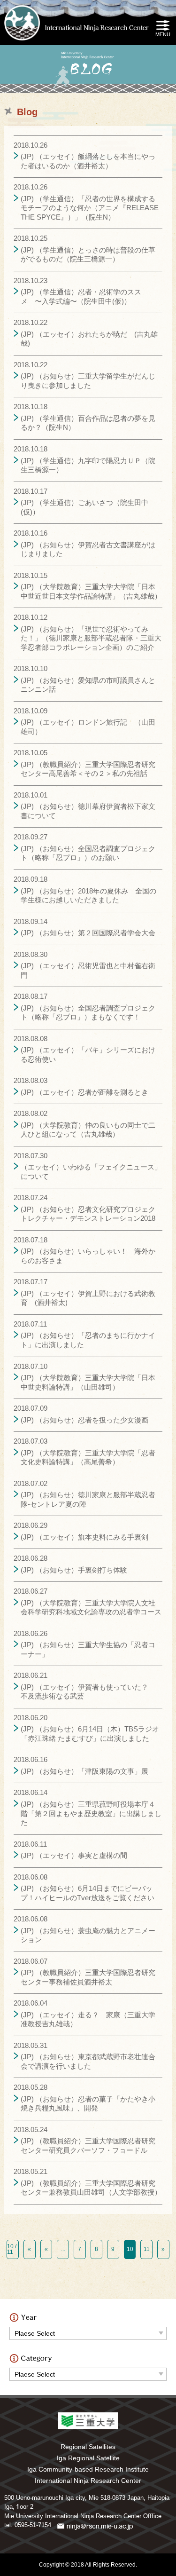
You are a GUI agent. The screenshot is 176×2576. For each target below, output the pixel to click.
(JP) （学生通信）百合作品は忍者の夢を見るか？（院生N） (88, 423)
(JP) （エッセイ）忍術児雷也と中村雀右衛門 (88, 970)
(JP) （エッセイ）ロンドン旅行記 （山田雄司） (88, 727)
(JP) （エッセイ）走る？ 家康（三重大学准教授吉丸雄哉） (88, 2019)
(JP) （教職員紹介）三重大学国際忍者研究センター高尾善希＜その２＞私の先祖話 (88, 769)
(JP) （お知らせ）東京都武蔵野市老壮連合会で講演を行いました (88, 2061)
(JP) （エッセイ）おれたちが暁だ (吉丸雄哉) (89, 339)
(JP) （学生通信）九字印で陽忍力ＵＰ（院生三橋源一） (88, 465)
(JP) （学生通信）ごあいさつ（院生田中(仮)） (84, 507)
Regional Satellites (88, 2447)
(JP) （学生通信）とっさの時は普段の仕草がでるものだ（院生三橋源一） (88, 255)
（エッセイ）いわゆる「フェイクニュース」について (91, 1172)
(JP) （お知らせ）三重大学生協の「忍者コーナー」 (88, 1649)
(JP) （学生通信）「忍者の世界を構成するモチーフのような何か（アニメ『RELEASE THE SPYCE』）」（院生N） (90, 208)
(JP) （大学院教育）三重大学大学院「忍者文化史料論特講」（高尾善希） (88, 1458)
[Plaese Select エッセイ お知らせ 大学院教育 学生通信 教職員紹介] (88, 2372)
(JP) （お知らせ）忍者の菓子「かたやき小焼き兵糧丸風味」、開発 (88, 2104)
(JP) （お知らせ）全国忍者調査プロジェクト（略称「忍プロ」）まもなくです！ (88, 1013)
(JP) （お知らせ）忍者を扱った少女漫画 (84, 1420)
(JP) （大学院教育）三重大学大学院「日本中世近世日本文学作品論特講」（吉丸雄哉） (91, 591)
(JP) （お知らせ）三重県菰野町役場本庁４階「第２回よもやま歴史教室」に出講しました (91, 1813)
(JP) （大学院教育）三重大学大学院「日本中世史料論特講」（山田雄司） (88, 1382)
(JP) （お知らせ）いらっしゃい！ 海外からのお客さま (88, 1256)
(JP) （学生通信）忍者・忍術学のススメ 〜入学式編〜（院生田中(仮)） (81, 296)
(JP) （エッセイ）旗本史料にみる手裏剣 (84, 1537)
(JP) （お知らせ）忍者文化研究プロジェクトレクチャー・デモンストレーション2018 (88, 1214)
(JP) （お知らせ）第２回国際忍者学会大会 (88, 933)
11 (147, 2249)
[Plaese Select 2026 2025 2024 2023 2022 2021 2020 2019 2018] (88, 2331)
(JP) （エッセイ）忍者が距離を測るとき (84, 1092)
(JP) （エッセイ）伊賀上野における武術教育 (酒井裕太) (88, 1298)
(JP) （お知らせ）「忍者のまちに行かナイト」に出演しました (88, 1340)
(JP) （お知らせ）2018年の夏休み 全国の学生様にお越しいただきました (88, 896)
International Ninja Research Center (88, 2481)
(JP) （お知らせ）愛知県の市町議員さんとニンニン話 (88, 685)
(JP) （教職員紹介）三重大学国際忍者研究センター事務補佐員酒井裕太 (88, 1977)
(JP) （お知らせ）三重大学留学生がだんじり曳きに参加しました (88, 381)
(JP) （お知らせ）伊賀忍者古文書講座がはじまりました (88, 549)
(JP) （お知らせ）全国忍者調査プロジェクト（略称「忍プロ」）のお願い (88, 853)
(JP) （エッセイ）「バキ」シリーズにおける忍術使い (88, 1055)
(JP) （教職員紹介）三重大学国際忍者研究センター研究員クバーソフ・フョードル (88, 2145)
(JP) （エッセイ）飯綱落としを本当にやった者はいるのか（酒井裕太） (88, 161)
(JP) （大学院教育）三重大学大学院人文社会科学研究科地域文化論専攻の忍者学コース (91, 1608)
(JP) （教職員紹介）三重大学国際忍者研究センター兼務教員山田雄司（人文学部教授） (91, 2188)
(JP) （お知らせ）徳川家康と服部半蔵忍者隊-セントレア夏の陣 (88, 1499)
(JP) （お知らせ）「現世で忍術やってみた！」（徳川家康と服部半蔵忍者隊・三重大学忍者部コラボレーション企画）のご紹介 (91, 638)
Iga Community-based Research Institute (88, 2469)
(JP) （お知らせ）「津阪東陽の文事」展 (84, 1771)
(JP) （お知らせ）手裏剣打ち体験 (74, 1570)
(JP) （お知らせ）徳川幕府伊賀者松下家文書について (88, 811)
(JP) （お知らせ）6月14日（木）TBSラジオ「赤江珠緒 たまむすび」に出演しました (90, 1734)
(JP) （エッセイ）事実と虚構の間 (74, 1855)
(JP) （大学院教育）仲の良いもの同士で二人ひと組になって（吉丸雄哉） (88, 1130)
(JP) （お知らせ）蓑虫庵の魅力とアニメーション (88, 1935)
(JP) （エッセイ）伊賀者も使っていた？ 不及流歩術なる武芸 (88, 1692)
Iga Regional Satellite (88, 2458)
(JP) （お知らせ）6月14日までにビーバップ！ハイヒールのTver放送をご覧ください (88, 1893)
